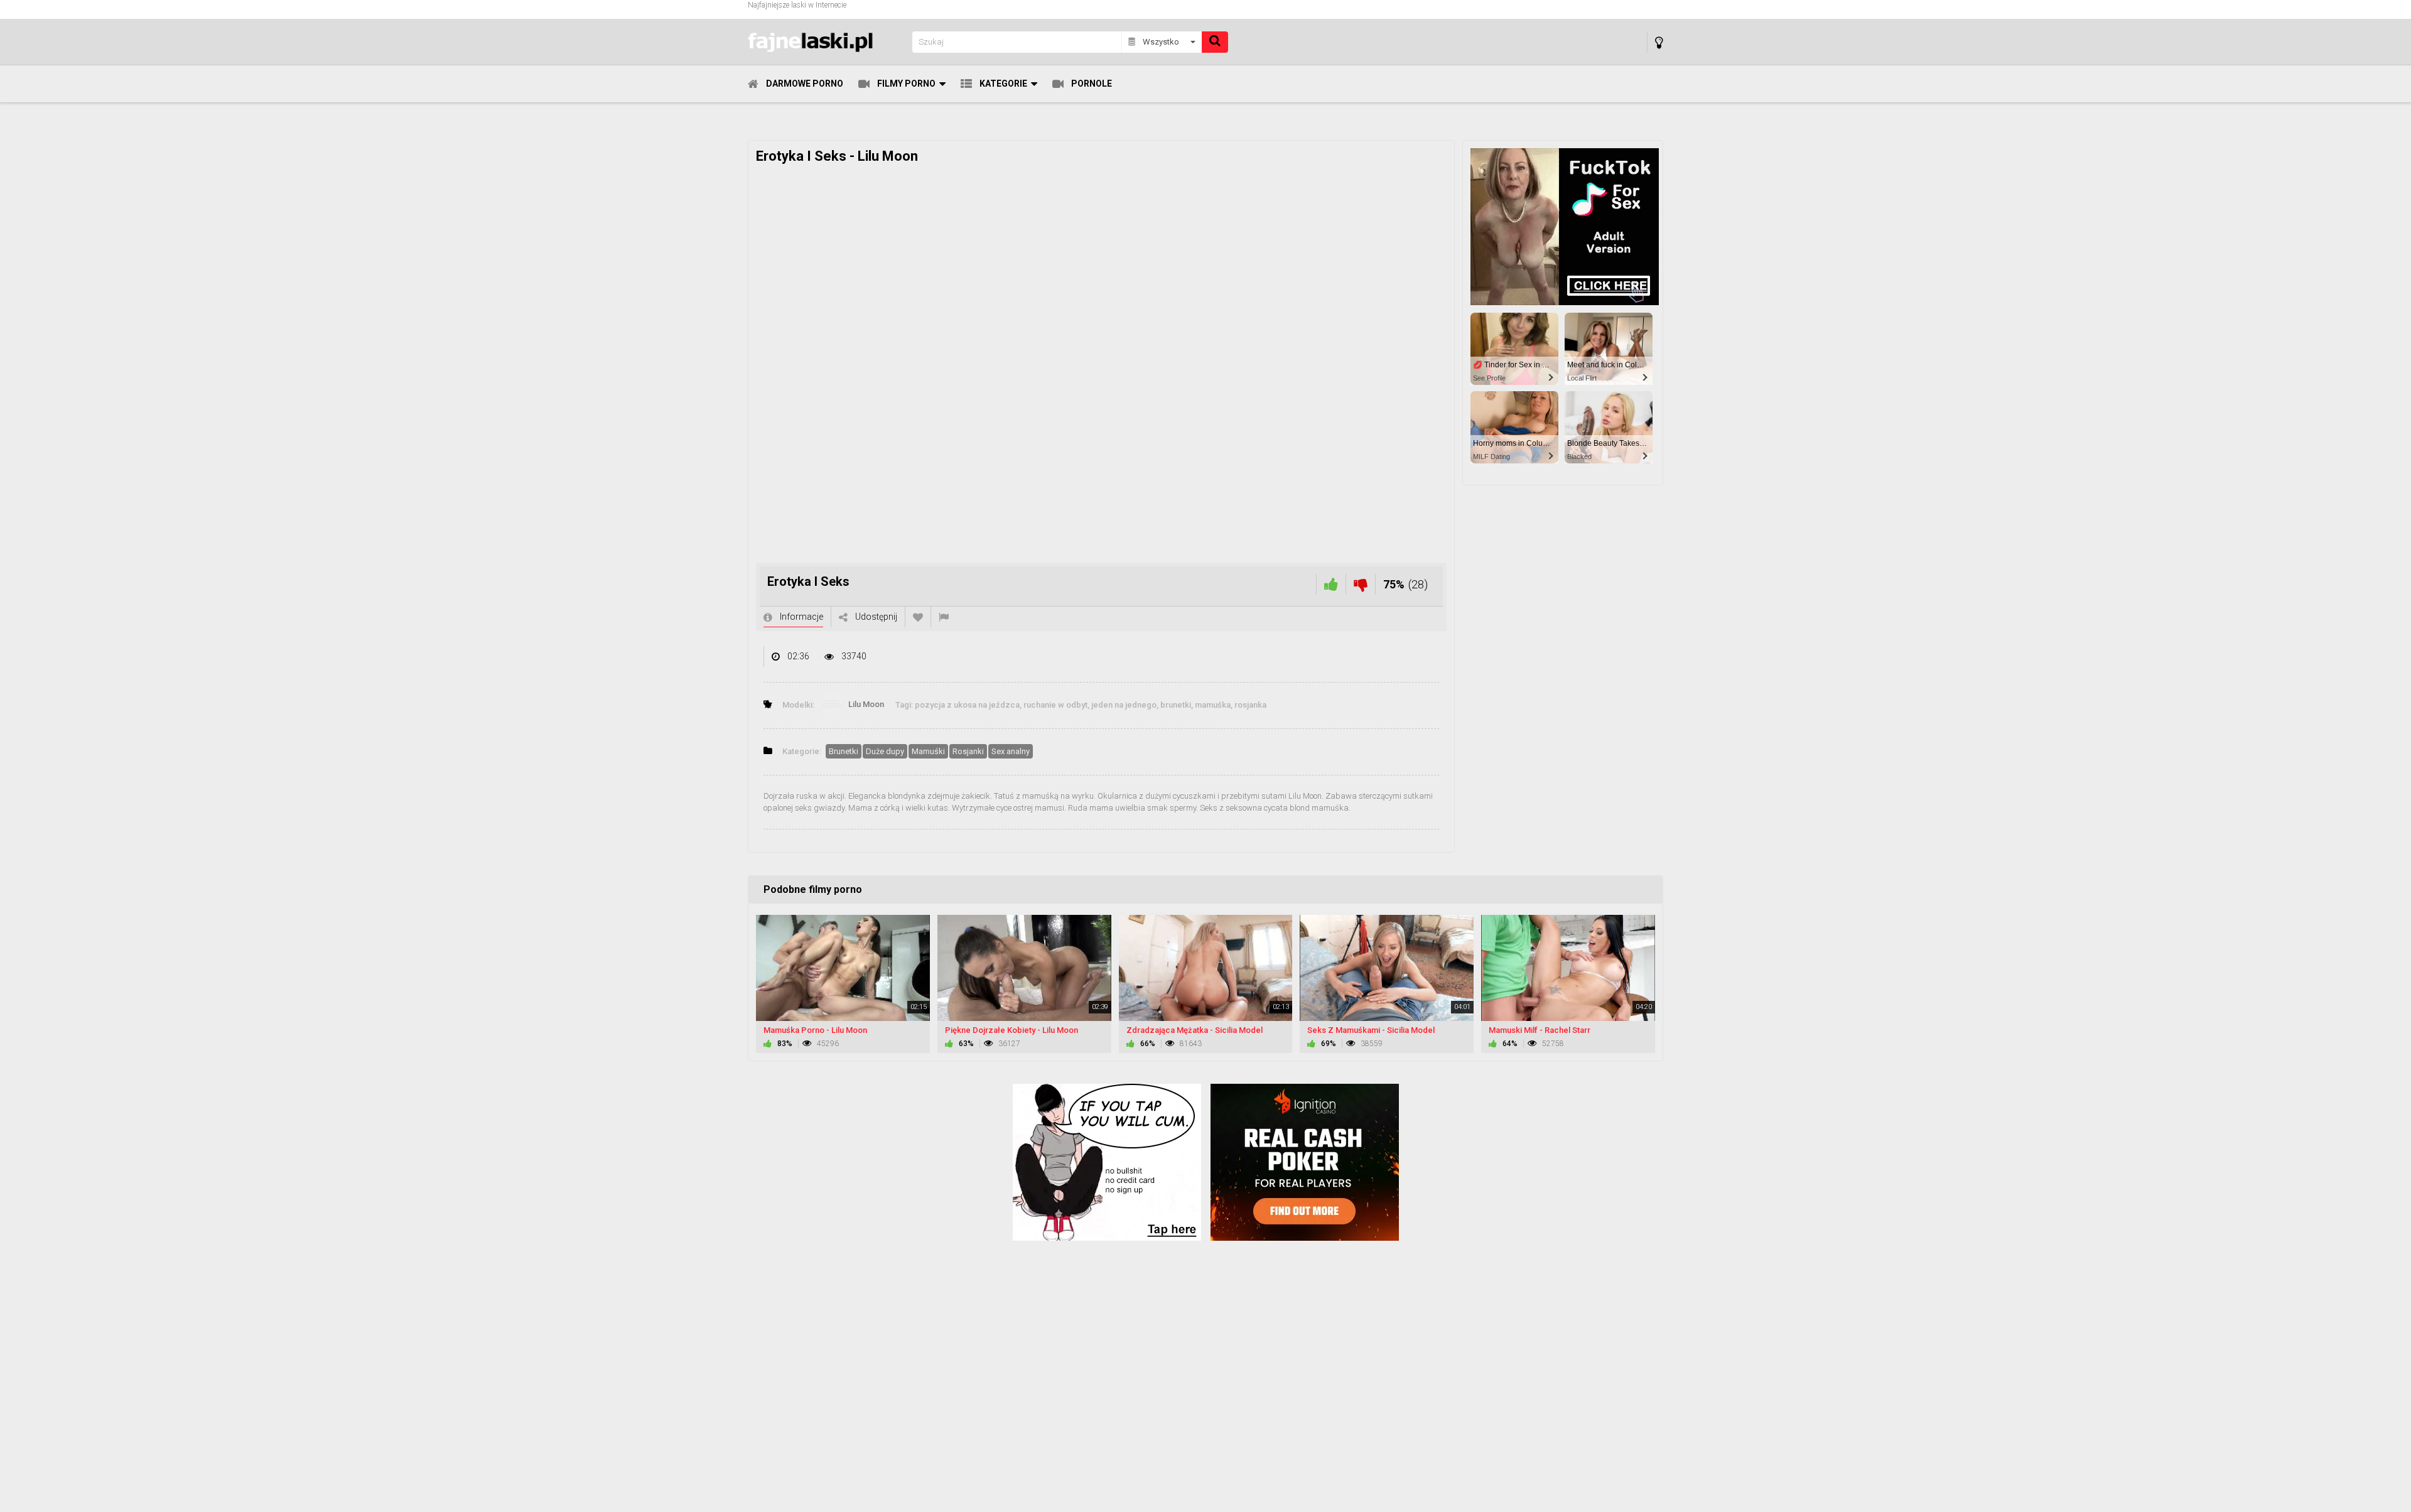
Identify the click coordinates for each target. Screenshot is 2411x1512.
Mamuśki (928, 751)
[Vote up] (1331, 584)
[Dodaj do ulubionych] (918, 617)
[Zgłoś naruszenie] (944, 617)
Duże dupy (885, 751)
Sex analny (1011, 751)
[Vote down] (1361, 584)
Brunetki (844, 751)
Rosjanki (968, 751)
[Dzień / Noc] (1659, 42)
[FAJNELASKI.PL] (826, 42)
